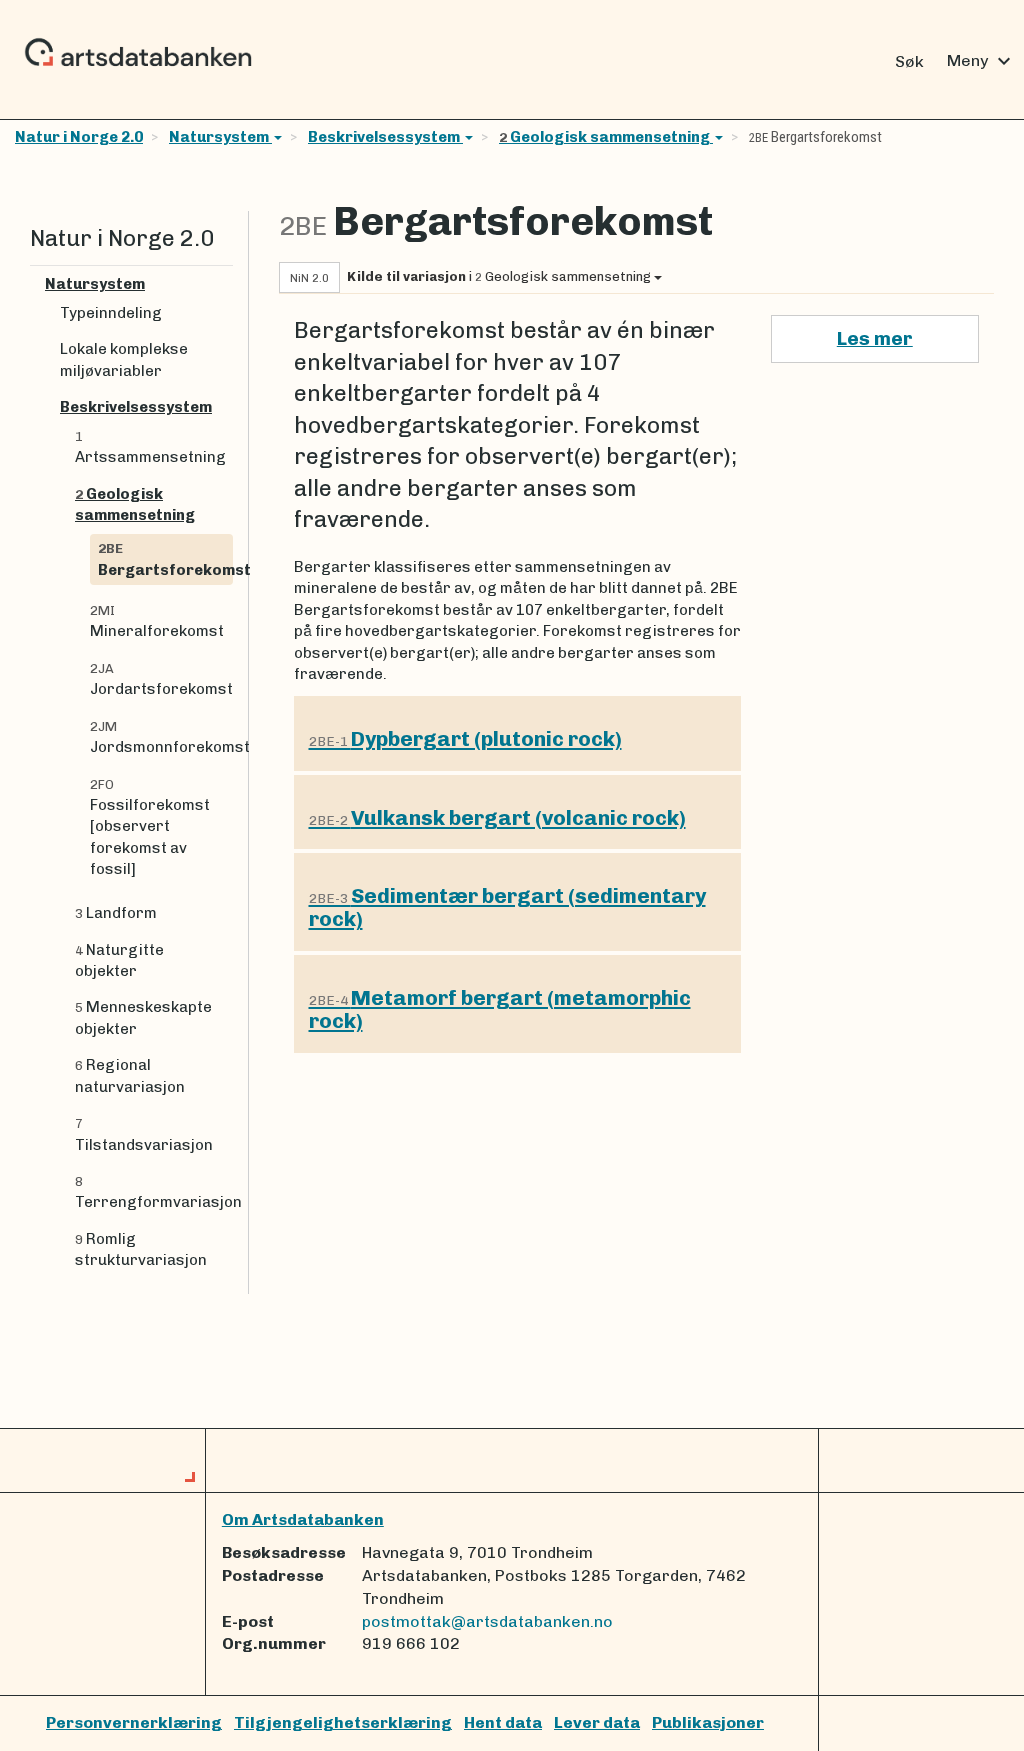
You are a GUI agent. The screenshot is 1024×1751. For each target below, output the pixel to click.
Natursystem (220, 137)
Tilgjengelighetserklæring (343, 1722)
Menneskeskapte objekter (143, 1017)
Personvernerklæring (134, 1722)
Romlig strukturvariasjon (141, 1249)
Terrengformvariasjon (154, 1192)
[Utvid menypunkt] (225, 284)
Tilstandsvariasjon (144, 1134)
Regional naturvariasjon (130, 1075)
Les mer (875, 338)
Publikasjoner (708, 1722)
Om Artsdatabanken (303, 1519)
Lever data (597, 1722)
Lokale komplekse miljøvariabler (124, 359)
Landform (116, 913)
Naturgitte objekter (119, 960)
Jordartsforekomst (161, 679)
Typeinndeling (111, 313)
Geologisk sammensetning (606, 137)
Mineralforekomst (157, 621)
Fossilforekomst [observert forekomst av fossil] (150, 828)
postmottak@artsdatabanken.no (487, 1621)
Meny (981, 61)
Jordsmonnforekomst (161, 737)
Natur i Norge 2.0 (79, 137)
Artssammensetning (150, 447)
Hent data (503, 1722)
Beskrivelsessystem (385, 137)
